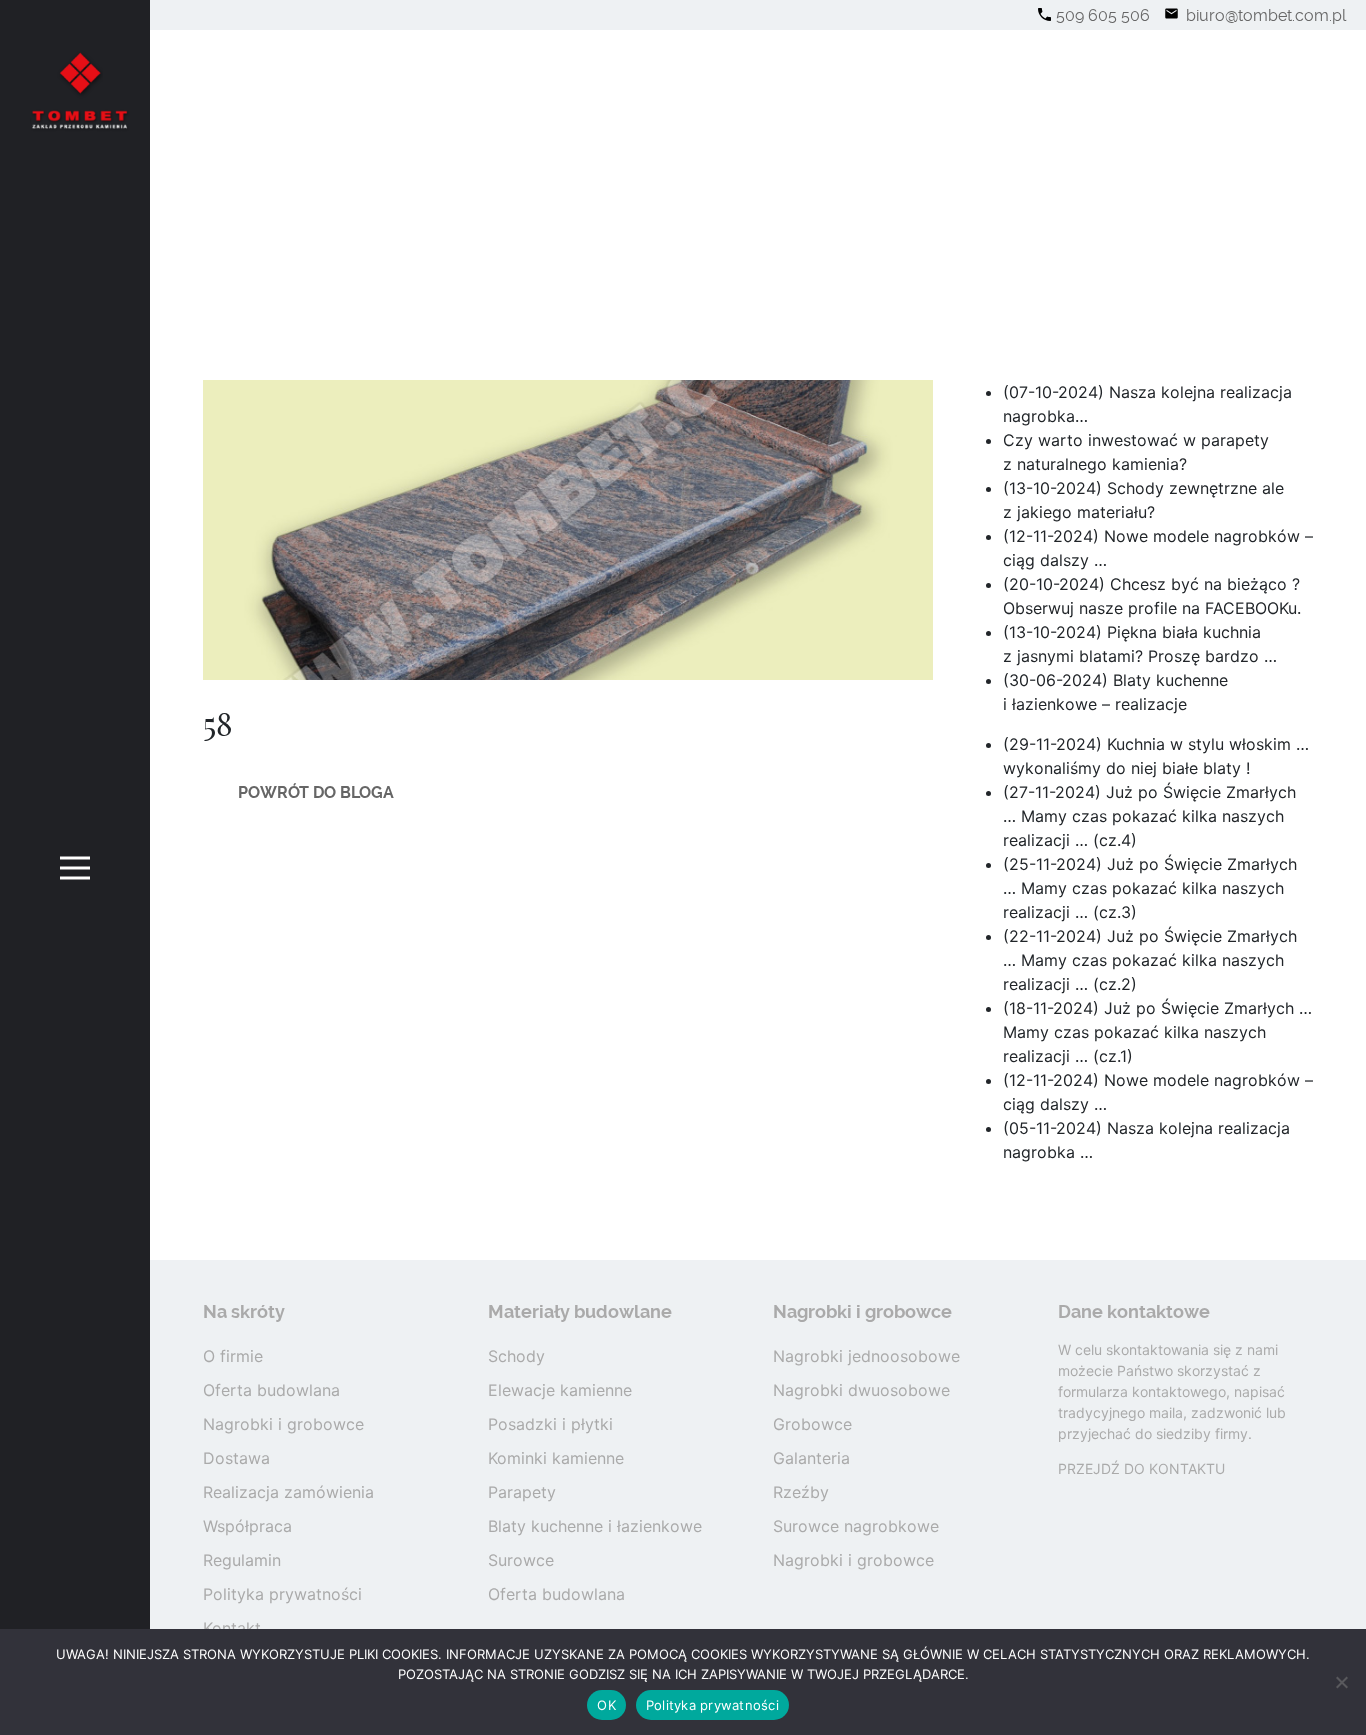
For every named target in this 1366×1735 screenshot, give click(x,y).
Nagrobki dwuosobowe (861, 1390)
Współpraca (247, 1526)
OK (606, 1705)
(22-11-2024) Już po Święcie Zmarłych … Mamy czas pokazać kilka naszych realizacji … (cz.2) (1150, 960)
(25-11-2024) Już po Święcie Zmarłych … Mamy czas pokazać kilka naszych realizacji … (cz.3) (1150, 888)
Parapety (522, 1492)
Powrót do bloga (316, 792)
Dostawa (236, 1458)
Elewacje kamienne (560, 1390)
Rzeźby (801, 1492)
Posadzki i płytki (550, 1424)
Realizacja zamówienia (288, 1492)
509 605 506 (1103, 15)
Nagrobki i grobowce (283, 1424)
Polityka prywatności (282, 1594)
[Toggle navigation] (75, 867)
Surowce (521, 1560)
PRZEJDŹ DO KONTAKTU (1141, 1468)
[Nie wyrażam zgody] (1341, 1682)
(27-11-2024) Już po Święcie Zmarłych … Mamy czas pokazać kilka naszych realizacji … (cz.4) (1149, 816)
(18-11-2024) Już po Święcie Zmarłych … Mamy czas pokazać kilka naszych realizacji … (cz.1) (1157, 1032)
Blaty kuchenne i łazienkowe (595, 1526)
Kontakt (232, 1628)
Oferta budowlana (271, 1390)
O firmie (233, 1356)
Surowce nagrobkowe (856, 1526)
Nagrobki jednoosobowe (866, 1356)
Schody (516, 1356)
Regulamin (242, 1560)
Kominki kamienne (556, 1458)
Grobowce (812, 1424)
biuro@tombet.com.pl (1264, 15)
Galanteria (811, 1458)
